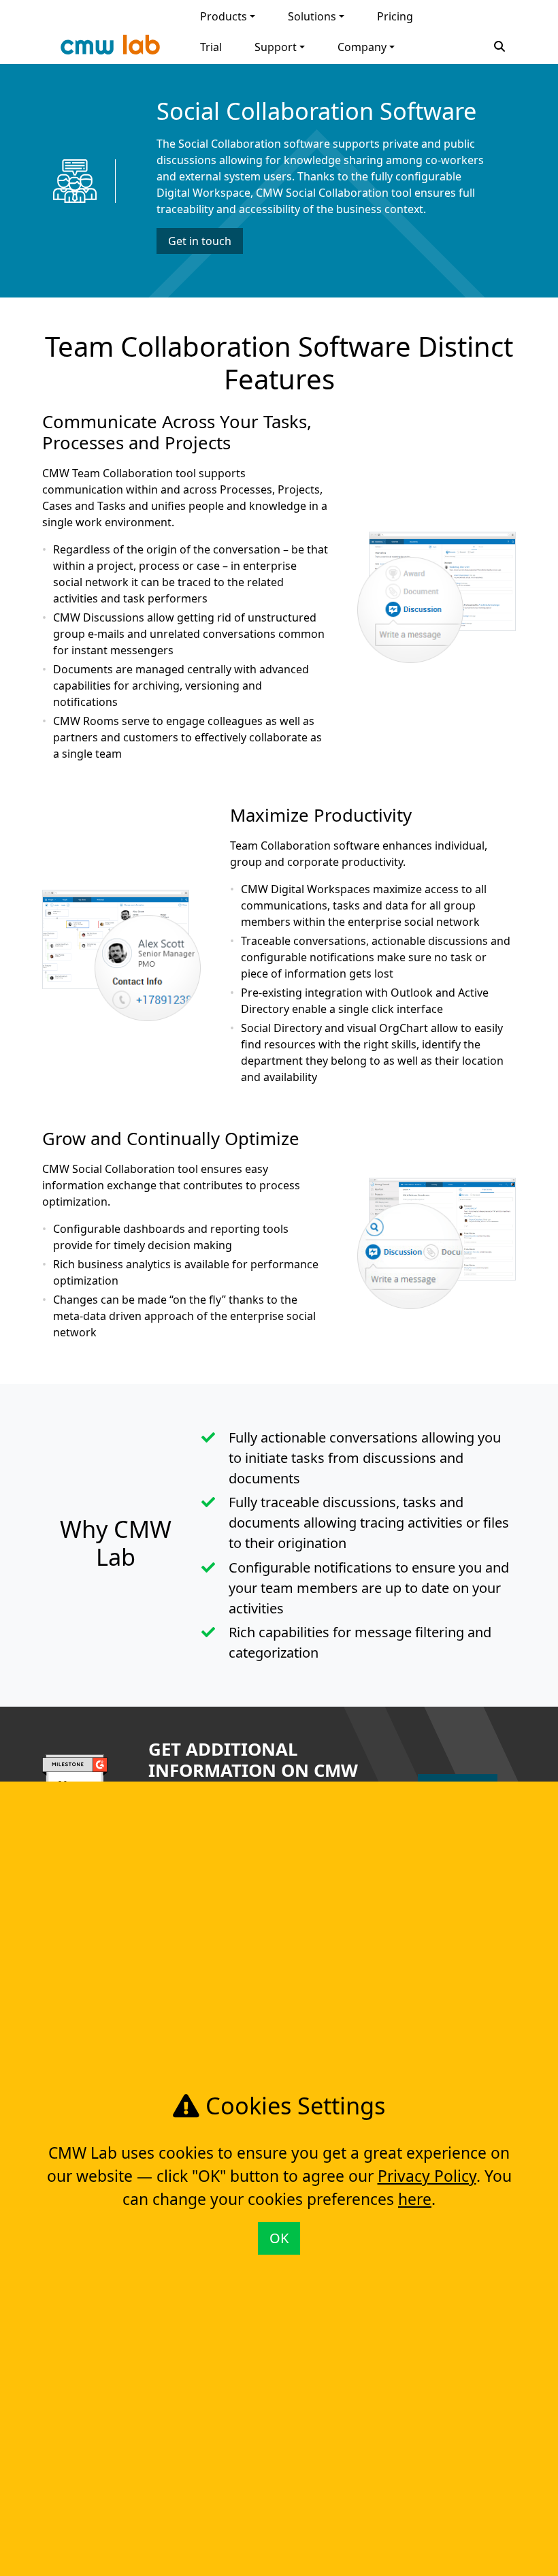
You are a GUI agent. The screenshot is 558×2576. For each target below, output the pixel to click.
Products (224, 16)
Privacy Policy (427, 2176)
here (415, 2199)
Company (362, 47)
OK (279, 2238)
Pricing (395, 16)
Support (276, 47)
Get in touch (200, 241)
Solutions (312, 16)
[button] (499, 45)
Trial (211, 47)
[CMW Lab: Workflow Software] (110, 48)
